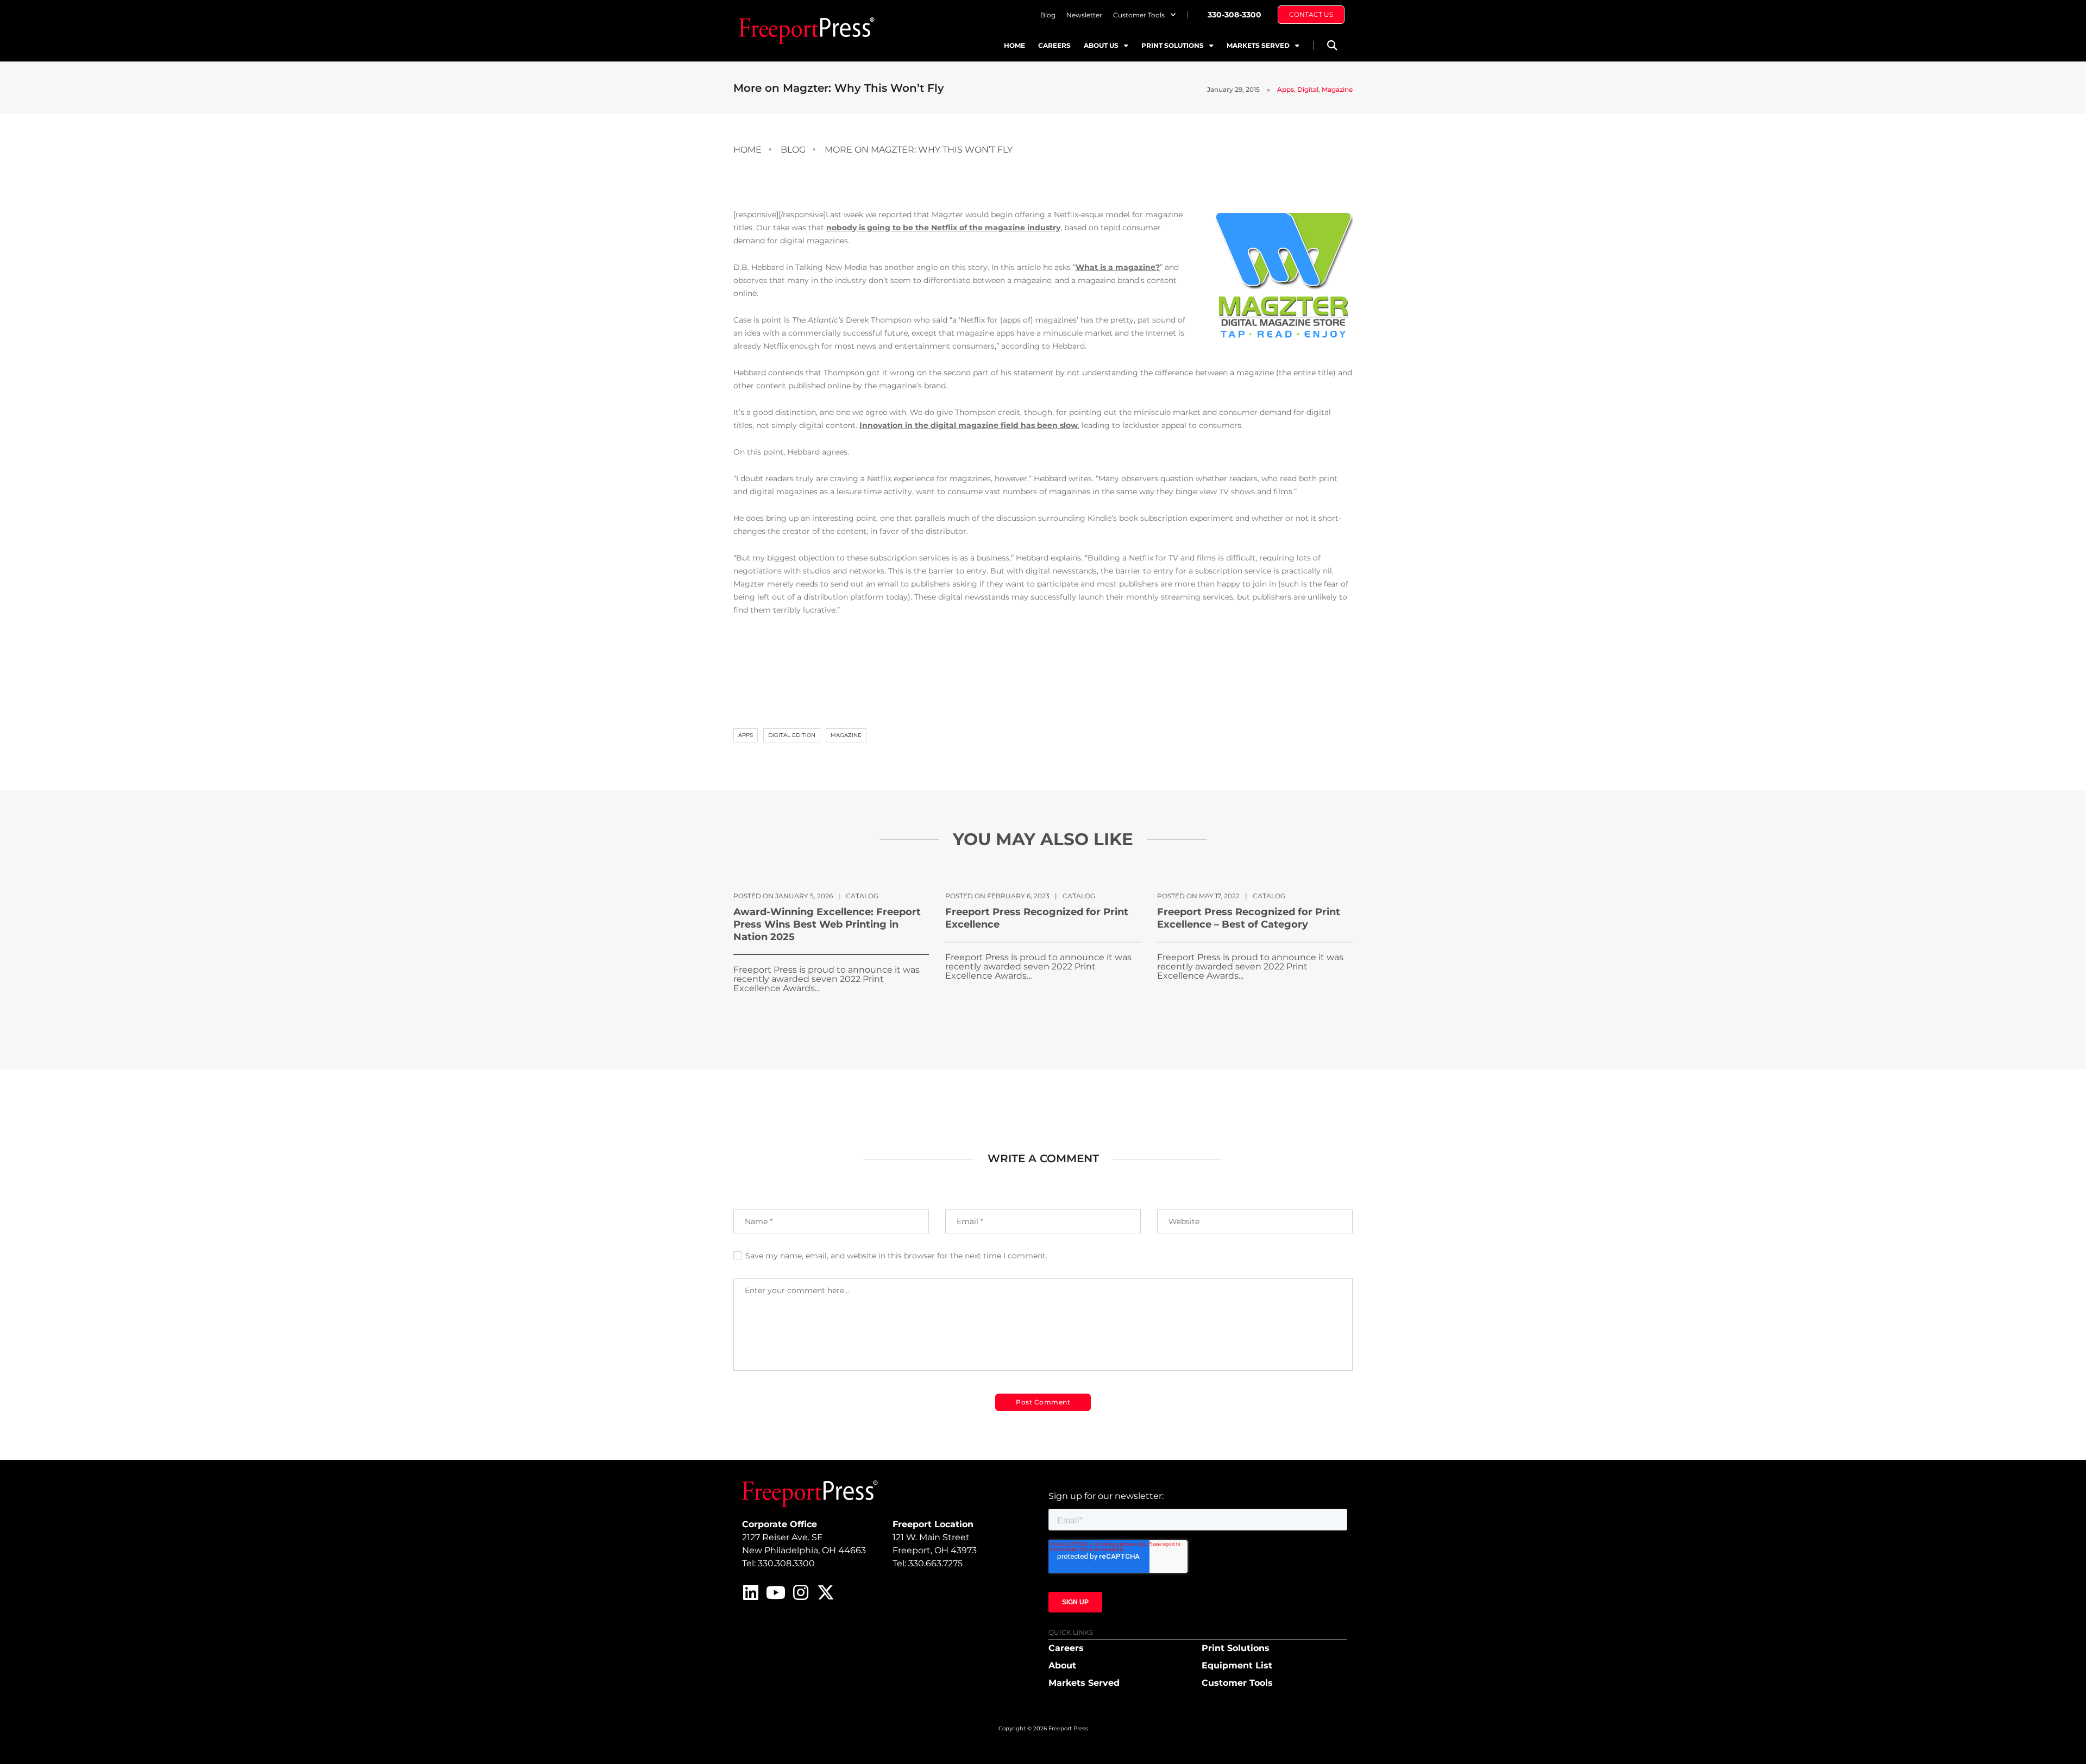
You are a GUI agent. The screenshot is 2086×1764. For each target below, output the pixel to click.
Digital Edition (792, 735)
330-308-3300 (1234, 15)
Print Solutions (1173, 45)
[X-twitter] (826, 1592)
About (1062, 1665)
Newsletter (1084, 15)
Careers (1054, 45)
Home (1014, 45)
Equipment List (1237, 1665)
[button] (1332, 45)
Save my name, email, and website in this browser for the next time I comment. (896, 1256)
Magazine (1337, 89)
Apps (1286, 89)
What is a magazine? (1118, 267)
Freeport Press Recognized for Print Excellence (1037, 918)
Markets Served (1258, 45)
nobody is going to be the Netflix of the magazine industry (943, 228)
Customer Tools (1139, 15)
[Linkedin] (751, 1592)
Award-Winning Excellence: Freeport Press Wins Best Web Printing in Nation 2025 (827, 924)
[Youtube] (776, 1592)
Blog (1048, 15)
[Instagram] (801, 1592)
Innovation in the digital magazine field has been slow (969, 425)
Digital (1308, 89)
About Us (1101, 45)
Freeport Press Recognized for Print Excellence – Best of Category (1249, 918)
